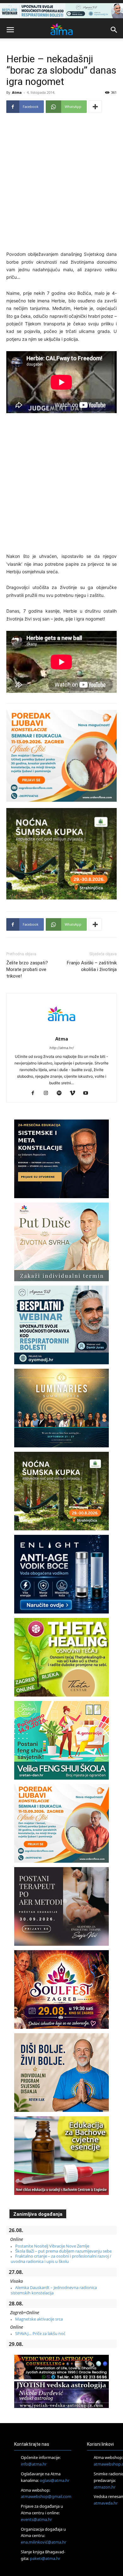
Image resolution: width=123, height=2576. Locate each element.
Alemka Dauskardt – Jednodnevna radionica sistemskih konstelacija (54, 2290)
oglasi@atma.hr (55, 2480)
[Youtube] (88, 1093)
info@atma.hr (34, 2464)
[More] (95, 107)
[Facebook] (35, 1093)
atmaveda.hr (106, 2503)
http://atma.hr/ (62, 1048)
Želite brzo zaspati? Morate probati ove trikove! (27, 969)
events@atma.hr (36, 2519)
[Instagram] (48, 1093)
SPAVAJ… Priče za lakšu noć (40, 2333)
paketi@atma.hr (45, 2558)
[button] (10, 30)
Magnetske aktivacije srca (39, 2319)
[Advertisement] (61, 183)
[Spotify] (62, 1093)
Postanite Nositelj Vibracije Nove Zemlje (52, 2246)
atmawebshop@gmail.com (46, 2496)
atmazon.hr (105, 2487)
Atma (17, 92)
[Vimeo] (75, 1093)
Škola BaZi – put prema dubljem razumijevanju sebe (63, 2251)
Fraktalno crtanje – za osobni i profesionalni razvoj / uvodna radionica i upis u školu (61, 2259)
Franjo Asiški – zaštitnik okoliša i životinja (92, 966)
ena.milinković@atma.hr (44, 2542)
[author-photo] (61, 1030)
